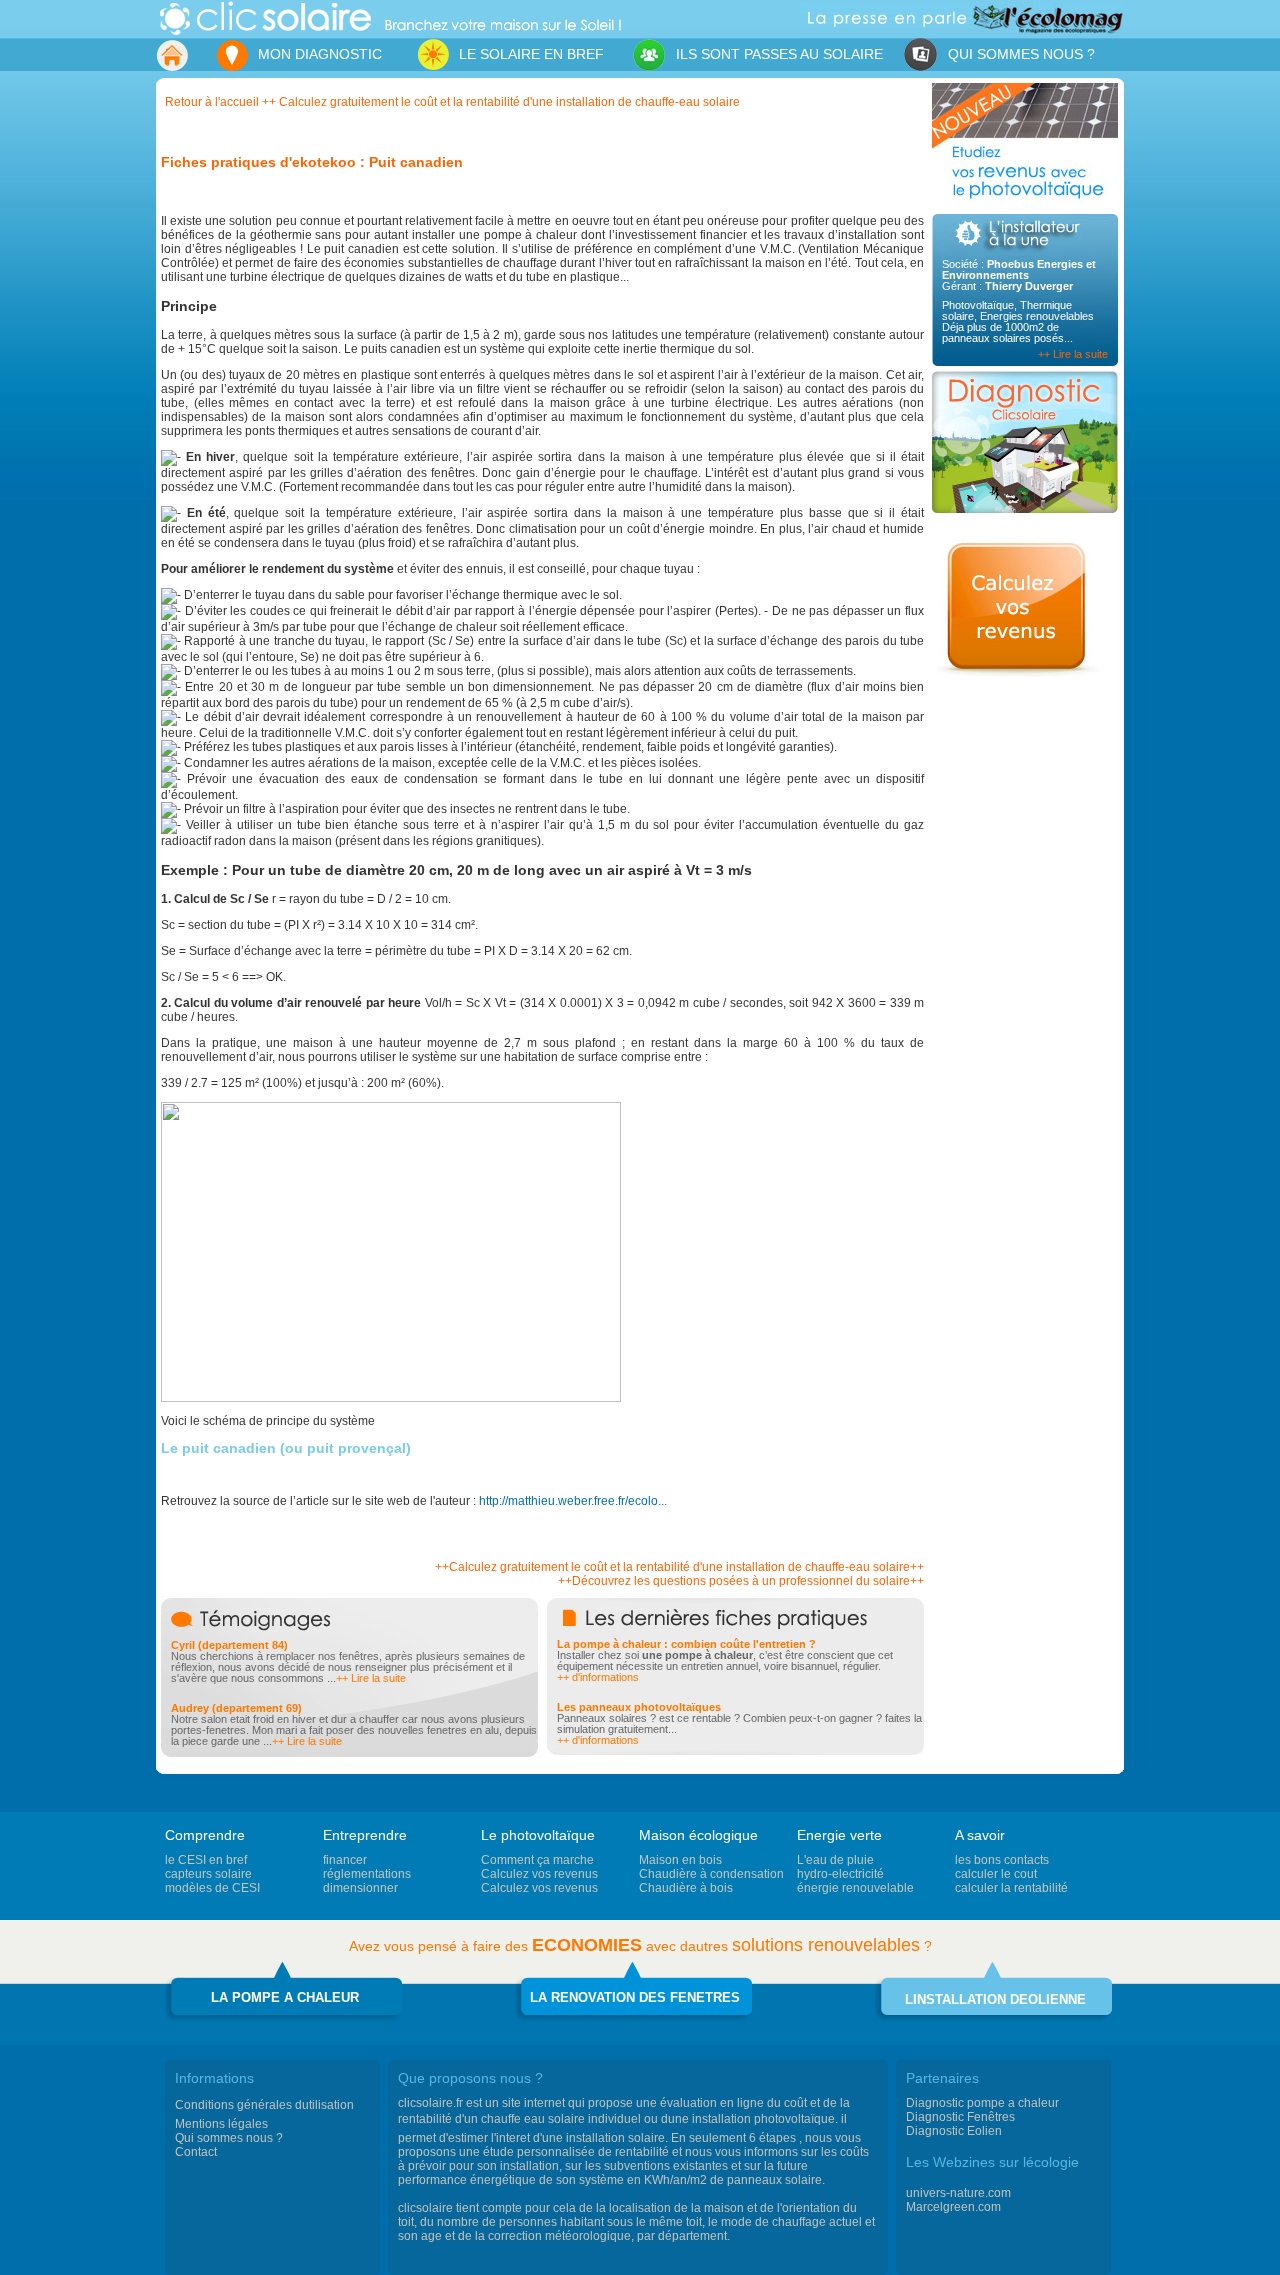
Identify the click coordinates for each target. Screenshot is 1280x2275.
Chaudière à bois (686, 1888)
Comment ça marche (537, 1860)
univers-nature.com (958, 2193)
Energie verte (839, 1835)
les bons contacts (1002, 1860)
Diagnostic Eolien (954, 2131)
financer (345, 1860)
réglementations (367, 1874)
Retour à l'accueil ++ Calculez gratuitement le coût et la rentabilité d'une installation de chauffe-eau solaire (452, 102)
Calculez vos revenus (539, 1874)
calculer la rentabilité (1011, 1888)
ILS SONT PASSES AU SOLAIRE (777, 54)
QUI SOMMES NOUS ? (1019, 54)
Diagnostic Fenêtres (960, 2117)
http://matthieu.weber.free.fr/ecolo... (573, 1501)
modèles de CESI (212, 1888)
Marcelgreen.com (953, 2207)
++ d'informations (598, 1677)
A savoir (980, 1835)
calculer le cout (996, 1874)
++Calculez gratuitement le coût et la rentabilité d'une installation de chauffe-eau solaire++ (679, 1567)
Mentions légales (221, 2124)
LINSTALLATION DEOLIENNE (995, 1999)
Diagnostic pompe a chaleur (982, 2103)
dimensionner (360, 1888)
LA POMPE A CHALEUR (285, 1997)
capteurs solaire (208, 1874)
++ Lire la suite (1073, 354)
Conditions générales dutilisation (264, 2105)
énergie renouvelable (855, 1888)
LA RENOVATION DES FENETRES (635, 1997)
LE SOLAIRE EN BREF (503, 51)
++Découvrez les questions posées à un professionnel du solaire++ (741, 1581)
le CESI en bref (206, 1860)
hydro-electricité (840, 1874)
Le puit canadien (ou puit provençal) (286, 1448)
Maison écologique (698, 1835)
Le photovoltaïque (538, 1835)
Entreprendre (365, 1835)
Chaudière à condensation (711, 1874)
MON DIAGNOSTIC (318, 54)
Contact (196, 2152)
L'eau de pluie (835, 1860)
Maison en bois (680, 1860)
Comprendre (205, 1835)
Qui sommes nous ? (229, 2138)
